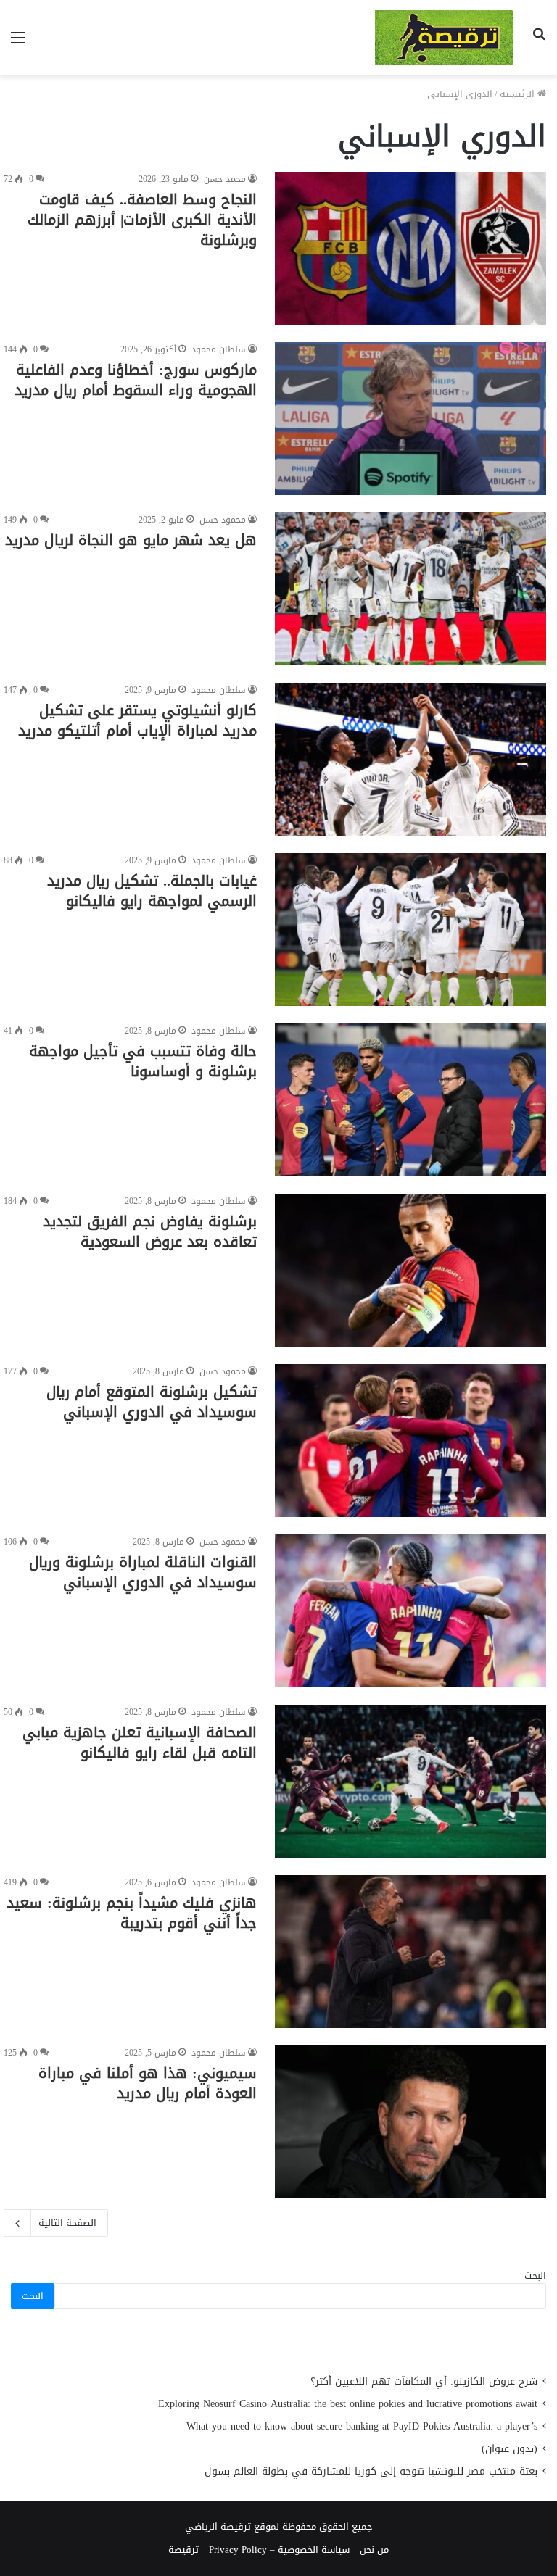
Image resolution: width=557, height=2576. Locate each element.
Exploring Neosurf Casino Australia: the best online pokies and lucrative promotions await (348, 2404)
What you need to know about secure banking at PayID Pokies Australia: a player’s (362, 2426)
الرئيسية (519, 94)
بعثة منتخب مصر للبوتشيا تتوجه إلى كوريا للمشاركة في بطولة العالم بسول (371, 2471)
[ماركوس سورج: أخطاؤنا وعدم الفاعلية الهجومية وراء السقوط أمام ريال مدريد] (410, 419)
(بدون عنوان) (509, 2449)
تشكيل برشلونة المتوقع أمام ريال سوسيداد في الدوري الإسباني (152, 1402)
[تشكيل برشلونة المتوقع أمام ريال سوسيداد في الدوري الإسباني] (410, 1441)
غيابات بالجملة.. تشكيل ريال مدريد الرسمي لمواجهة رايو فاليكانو (152, 891)
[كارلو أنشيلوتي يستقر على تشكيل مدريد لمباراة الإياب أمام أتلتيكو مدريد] (410, 759)
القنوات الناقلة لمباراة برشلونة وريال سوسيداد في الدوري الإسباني (143, 1572)
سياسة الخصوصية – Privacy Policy (279, 2550)
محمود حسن (223, 520)
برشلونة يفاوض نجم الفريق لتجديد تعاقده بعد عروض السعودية (150, 1231)
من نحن (374, 2550)
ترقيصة (183, 2550)
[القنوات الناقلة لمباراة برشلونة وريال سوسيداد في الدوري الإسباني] (410, 1611)
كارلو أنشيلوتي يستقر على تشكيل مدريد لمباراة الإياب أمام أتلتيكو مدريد (137, 720)
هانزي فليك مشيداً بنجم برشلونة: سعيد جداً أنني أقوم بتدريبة (132, 1913)
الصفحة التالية (67, 2223)
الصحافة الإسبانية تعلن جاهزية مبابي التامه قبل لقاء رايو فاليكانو (140, 1742)
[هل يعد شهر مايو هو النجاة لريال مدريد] (410, 589)
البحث (535, 2276)
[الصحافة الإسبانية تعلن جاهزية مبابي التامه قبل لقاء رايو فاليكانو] (410, 1781)
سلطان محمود (219, 349)
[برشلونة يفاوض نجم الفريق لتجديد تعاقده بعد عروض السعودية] (410, 1270)
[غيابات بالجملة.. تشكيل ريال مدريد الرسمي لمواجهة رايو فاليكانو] (410, 930)
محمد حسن (225, 179)
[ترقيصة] (444, 38)
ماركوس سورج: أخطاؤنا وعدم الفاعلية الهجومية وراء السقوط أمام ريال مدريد (136, 380)
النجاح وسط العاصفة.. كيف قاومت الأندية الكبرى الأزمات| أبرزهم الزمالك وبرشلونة (142, 220)
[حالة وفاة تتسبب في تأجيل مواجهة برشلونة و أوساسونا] (410, 1100)
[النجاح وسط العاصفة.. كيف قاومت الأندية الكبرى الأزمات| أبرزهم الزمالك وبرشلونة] (410, 248)
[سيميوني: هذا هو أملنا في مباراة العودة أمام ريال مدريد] (410, 2122)
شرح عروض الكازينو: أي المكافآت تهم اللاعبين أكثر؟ (424, 2381)
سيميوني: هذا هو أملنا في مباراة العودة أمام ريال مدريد (148, 2083)
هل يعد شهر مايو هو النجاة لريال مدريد (131, 540)
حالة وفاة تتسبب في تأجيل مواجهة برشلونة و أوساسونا (143, 1061)
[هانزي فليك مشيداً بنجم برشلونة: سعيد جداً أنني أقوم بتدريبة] (410, 1952)
